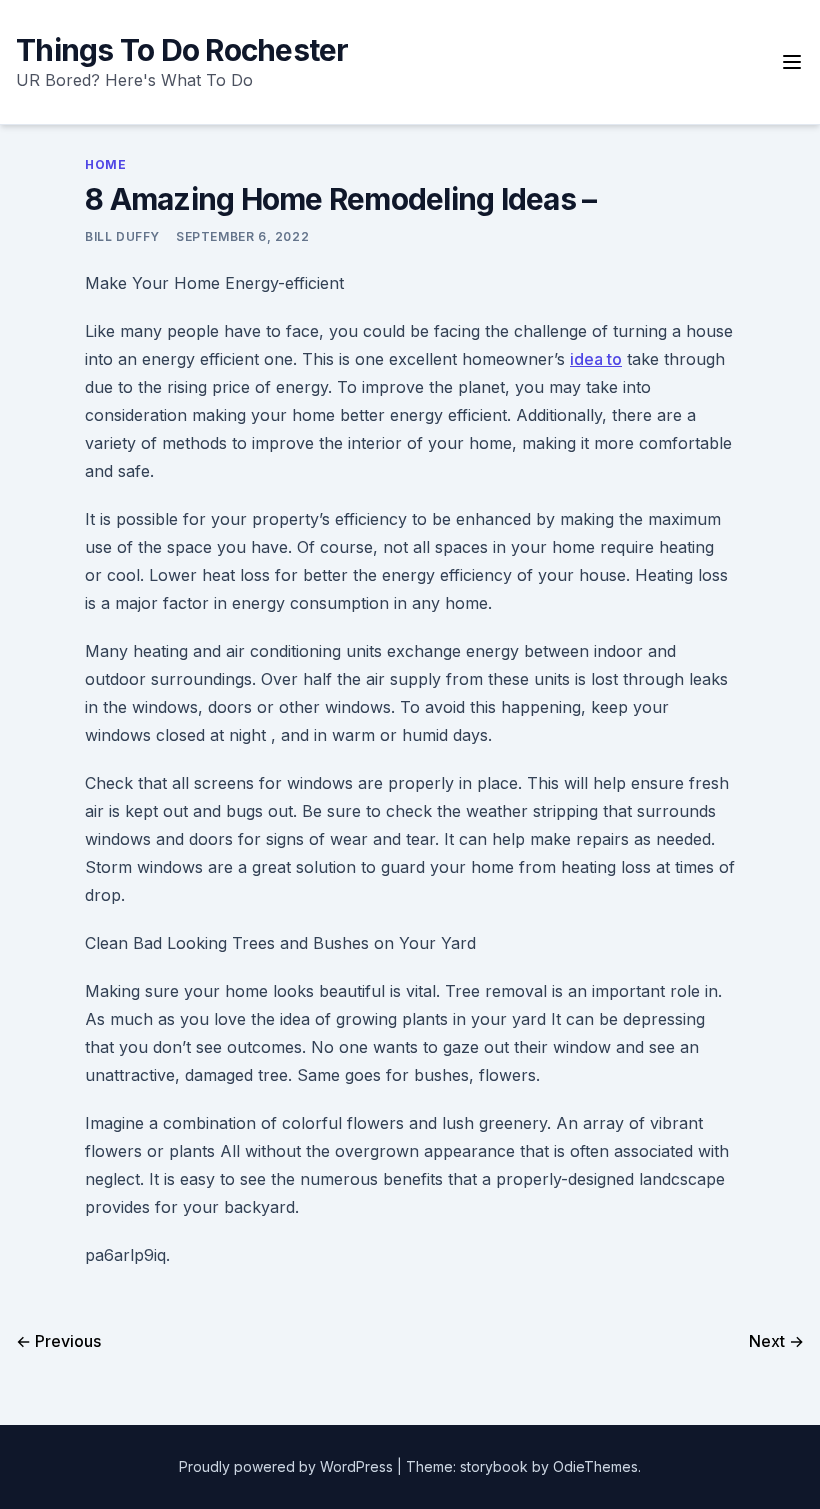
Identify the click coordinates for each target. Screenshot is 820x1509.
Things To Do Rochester (182, 50)
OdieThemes (595, 1466)
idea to (596, 359)
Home (105, 164)
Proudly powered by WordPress (288, 1466)
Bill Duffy (122, 236)
